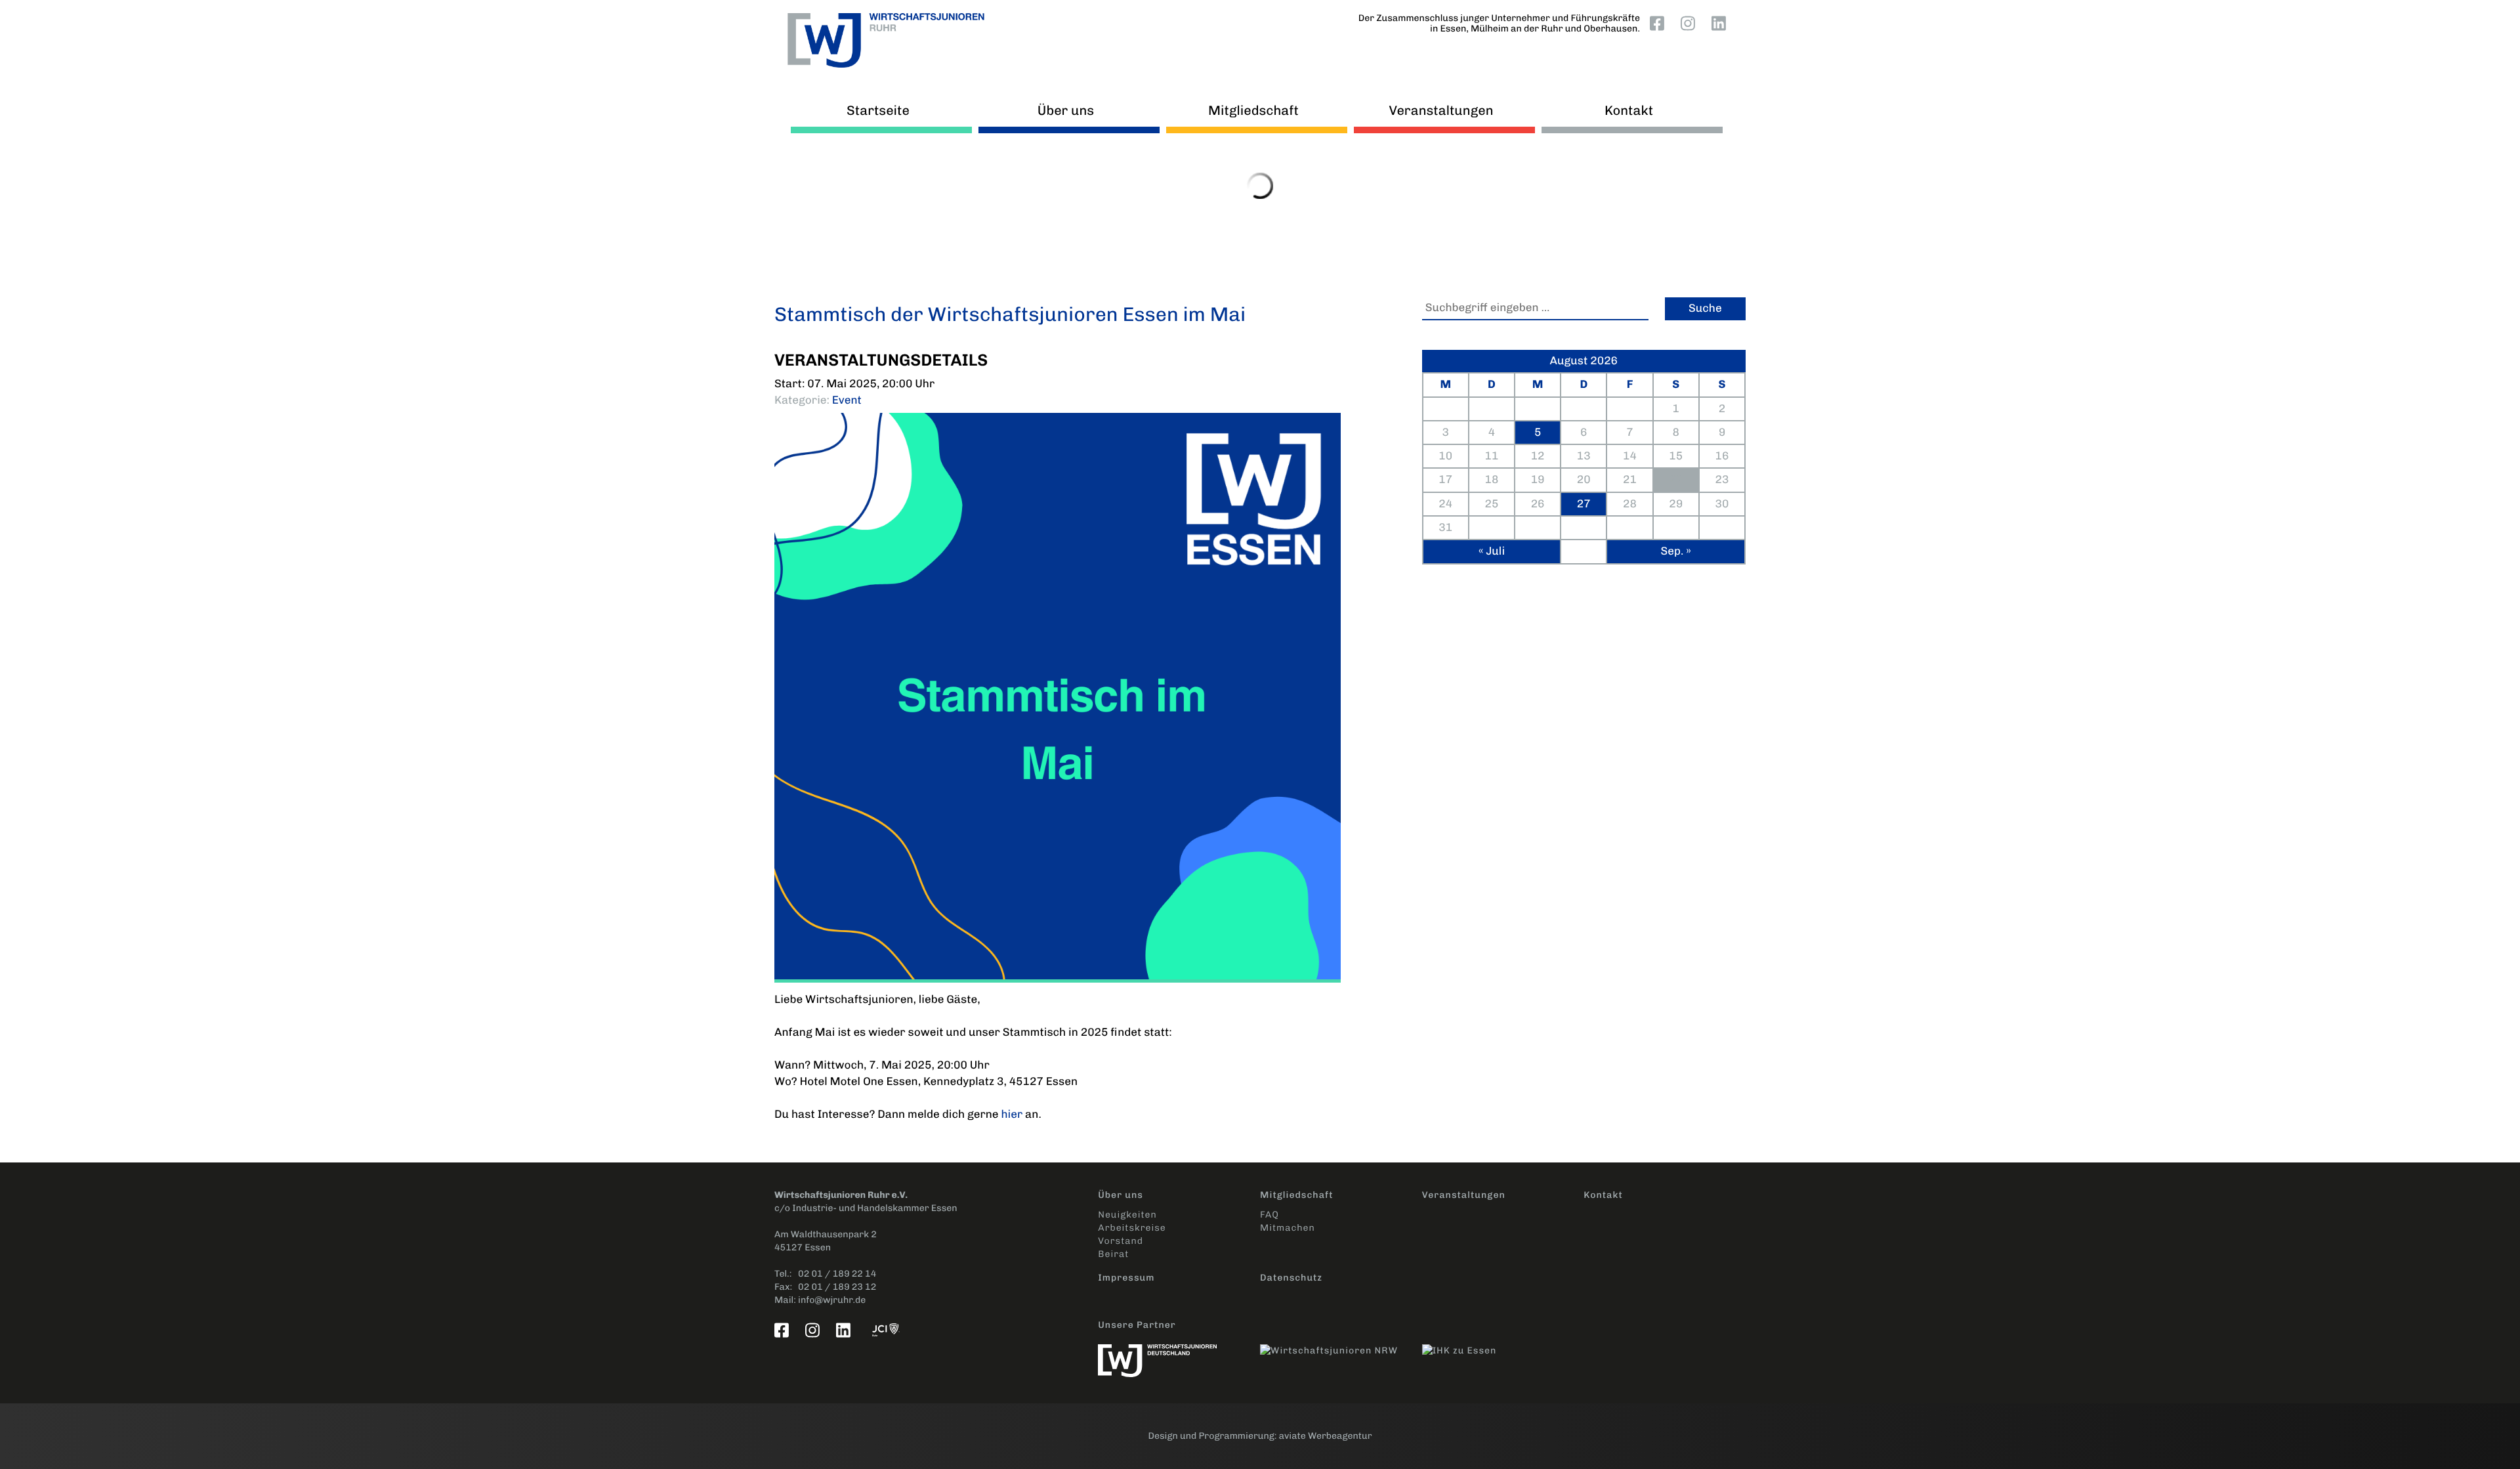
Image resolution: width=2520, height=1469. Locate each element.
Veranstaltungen (1441, 110)
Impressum (1126, 1278)
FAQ (1270, 1215)
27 (1584, 504)
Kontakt (1629, 110)
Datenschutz (1291, 1278)
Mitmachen (1288, 1228)
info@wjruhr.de (832, 1300)
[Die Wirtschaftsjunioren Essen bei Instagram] (1690, 23)
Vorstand (1121, 1241)
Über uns (1066, 110)
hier (1012, 1115)
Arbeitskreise (1132, 1228)
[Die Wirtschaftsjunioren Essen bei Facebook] (1660, 23)
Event (847, 400)
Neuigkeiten (1127, 1215)
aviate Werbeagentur (1326, 1436)
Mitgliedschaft (1253, 110)
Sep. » (1675, 551)
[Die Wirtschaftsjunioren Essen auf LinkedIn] (1721, 23)
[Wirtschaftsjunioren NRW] (1341, 1344)
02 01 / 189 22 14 (837, 1274)
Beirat (1113, 1254)
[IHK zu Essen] (1503, 1344)
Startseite (878, 110)
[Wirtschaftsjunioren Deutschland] (1179, 1354)
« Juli (1492, 551)
